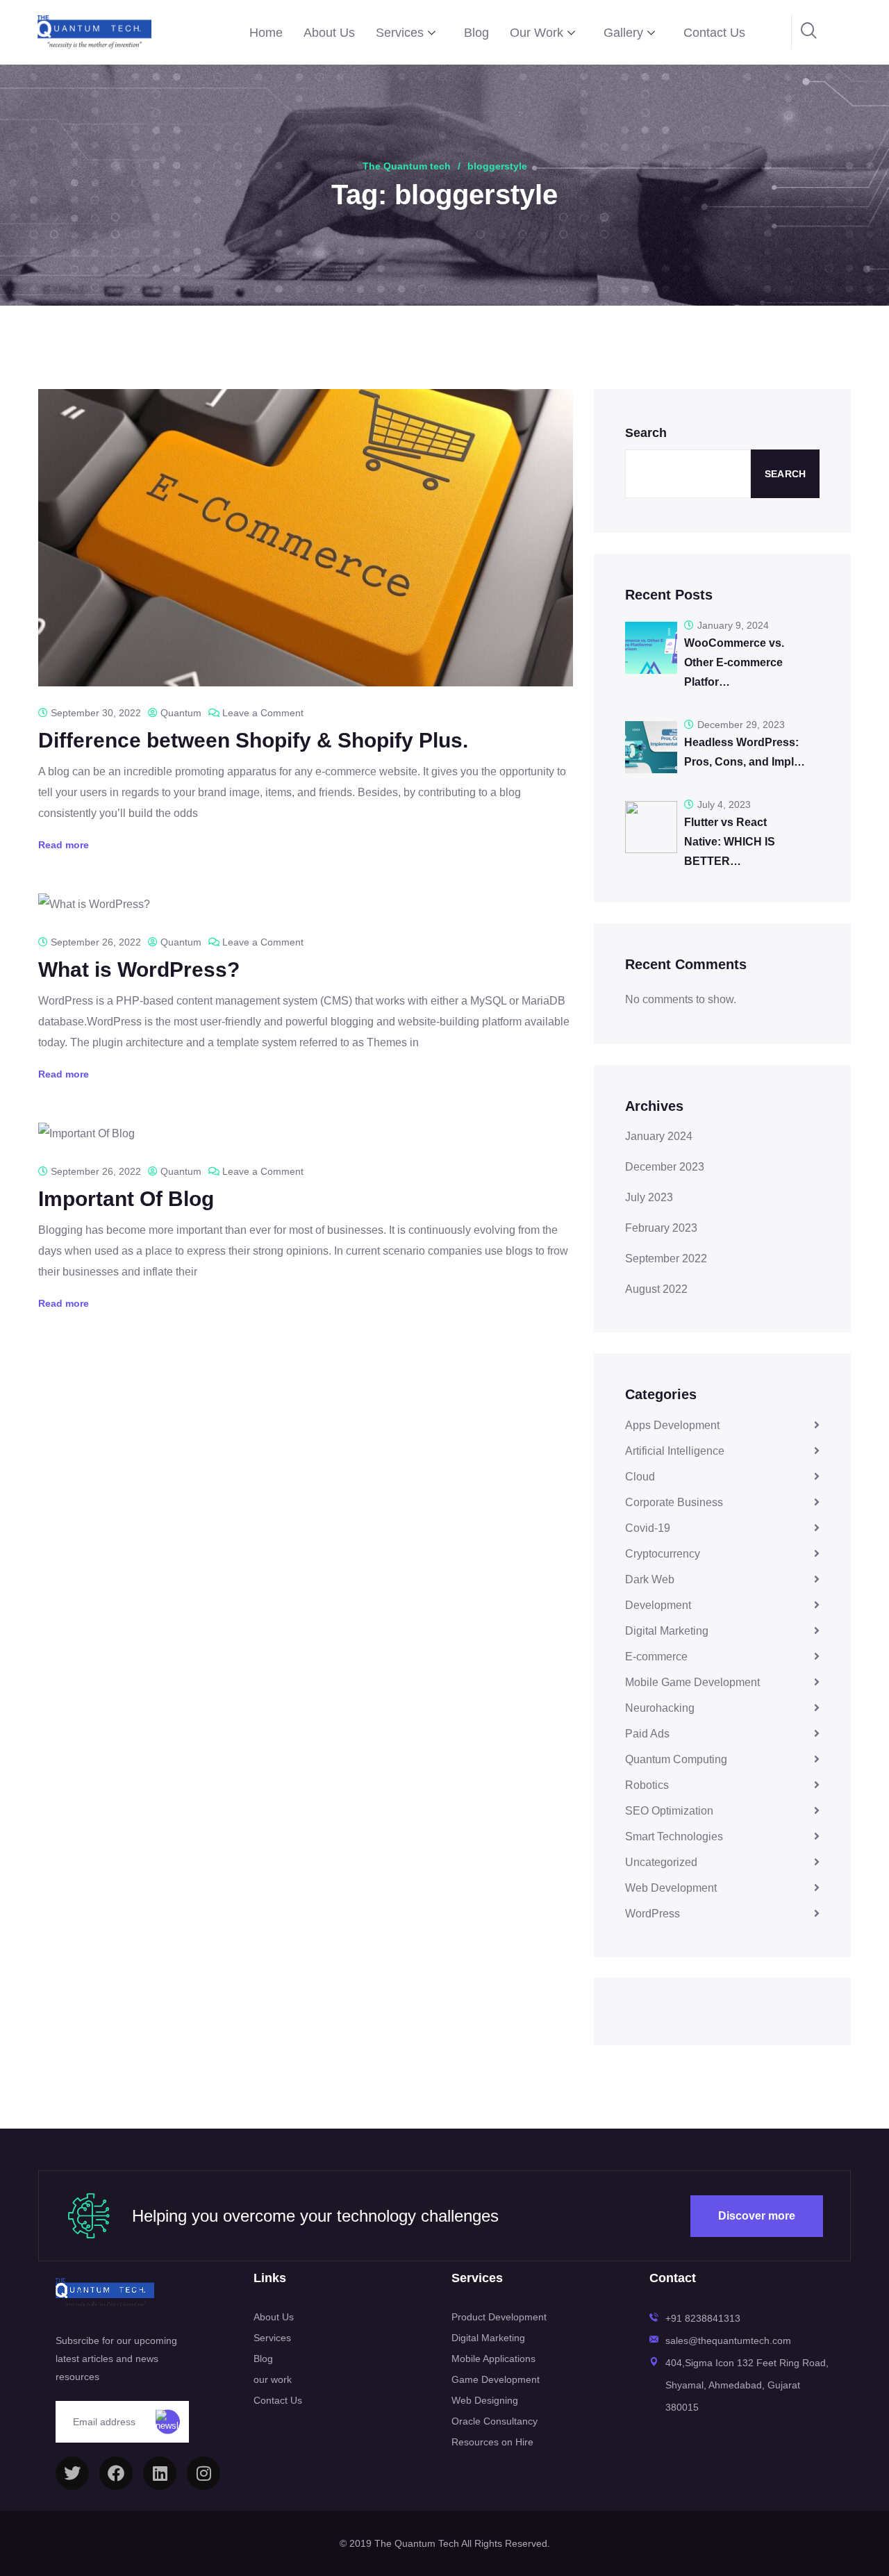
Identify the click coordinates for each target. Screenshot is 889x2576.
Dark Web (650, 1579)
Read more (64, 845)
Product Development (499, 2317)
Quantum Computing (676, 1759)
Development (658, 1605)
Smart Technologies (674, 1836)
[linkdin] (160, 2473)
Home (266, 33)
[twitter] (72, 2473)
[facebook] (116, 2473)
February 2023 (661, 1228)
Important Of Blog (126, 1199)
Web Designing (485, 2400)
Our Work (537, 33)
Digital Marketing (667, 1631)
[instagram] (203, 2473)
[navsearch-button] (809, 32)
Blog (476, 33)
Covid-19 (648, 1528)
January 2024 (659, 1136)
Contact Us (714, 33)
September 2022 (666, 1258)
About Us (329, 33)
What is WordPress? (139, 969)
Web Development (671, 1888)
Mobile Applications (493, 2359)
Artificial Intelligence (675, 1451)
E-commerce (656, 1657)
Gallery (623, 33)
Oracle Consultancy (495, 2421)
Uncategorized (661, 1862)
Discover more (757, 2216)
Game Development (496, 2379)
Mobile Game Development (692, 1682)
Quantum (181, 713)
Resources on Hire (492, 2442)
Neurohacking (660, 1708)
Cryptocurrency (663, 1554)
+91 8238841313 (703, 2318)
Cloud (640, 1477)
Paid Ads (647, 1734)
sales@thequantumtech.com (728, 2340)
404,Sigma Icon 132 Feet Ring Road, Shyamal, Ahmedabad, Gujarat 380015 (747, 2385)
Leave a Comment (263, 713)
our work (273, 2379)
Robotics (647, 1785)
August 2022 (656, 1289)
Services (400, 33)
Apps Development (672, 1425)
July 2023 (649, 1197)
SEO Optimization (669, 1811)
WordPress (653, 1914)
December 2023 (665, 1167)
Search (646, 433)
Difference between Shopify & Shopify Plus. (253, 740)
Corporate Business (674, 1502)
